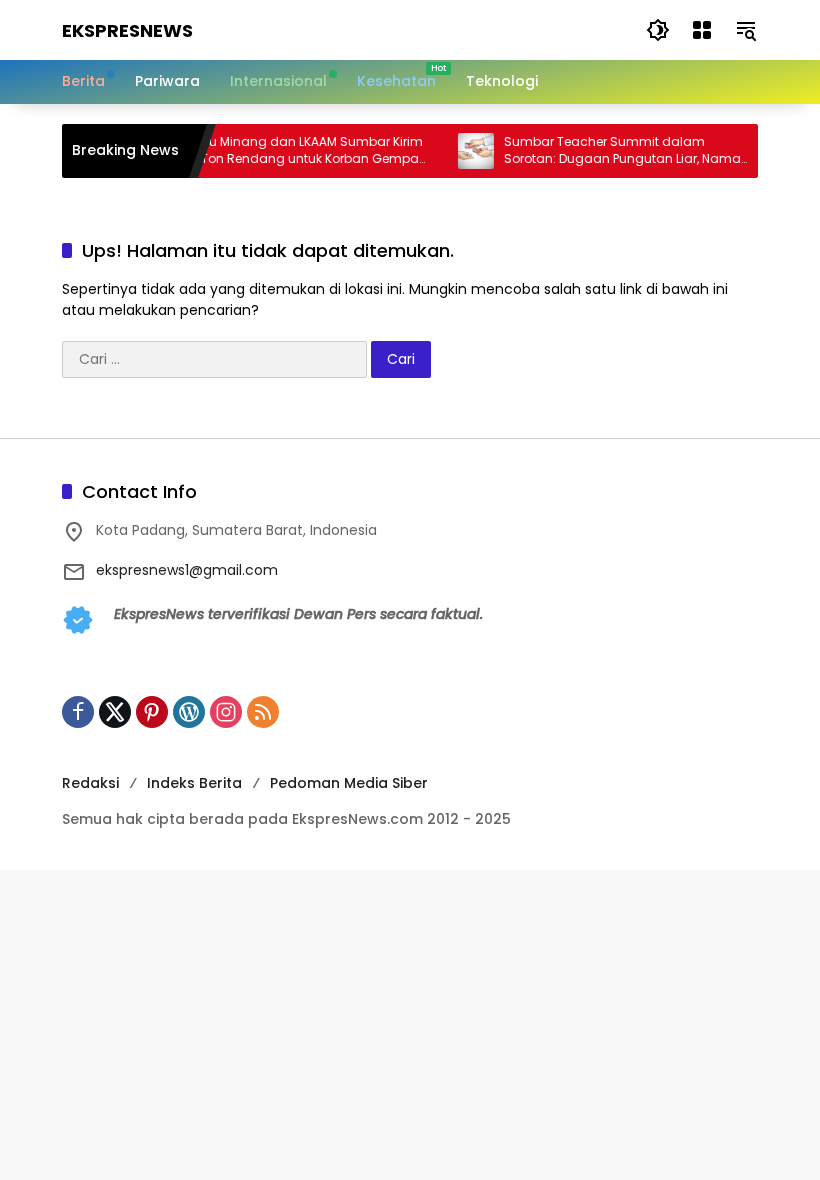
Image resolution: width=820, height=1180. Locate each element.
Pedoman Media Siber (349, 783)
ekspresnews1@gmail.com (187, 570)
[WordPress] (189, 712)
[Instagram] (226, 712)
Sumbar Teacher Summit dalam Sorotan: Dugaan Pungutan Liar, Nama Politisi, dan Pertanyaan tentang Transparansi (612, 151)
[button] (658, 30)
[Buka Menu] (702, 30)
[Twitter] (115, 712)
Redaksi (90, 783)
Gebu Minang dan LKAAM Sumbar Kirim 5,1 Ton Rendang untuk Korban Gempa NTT (293, 151)
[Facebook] (78, 712)
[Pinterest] (152, 712)
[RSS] (263, 712)
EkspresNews (127, 30)
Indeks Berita (194, 783)
